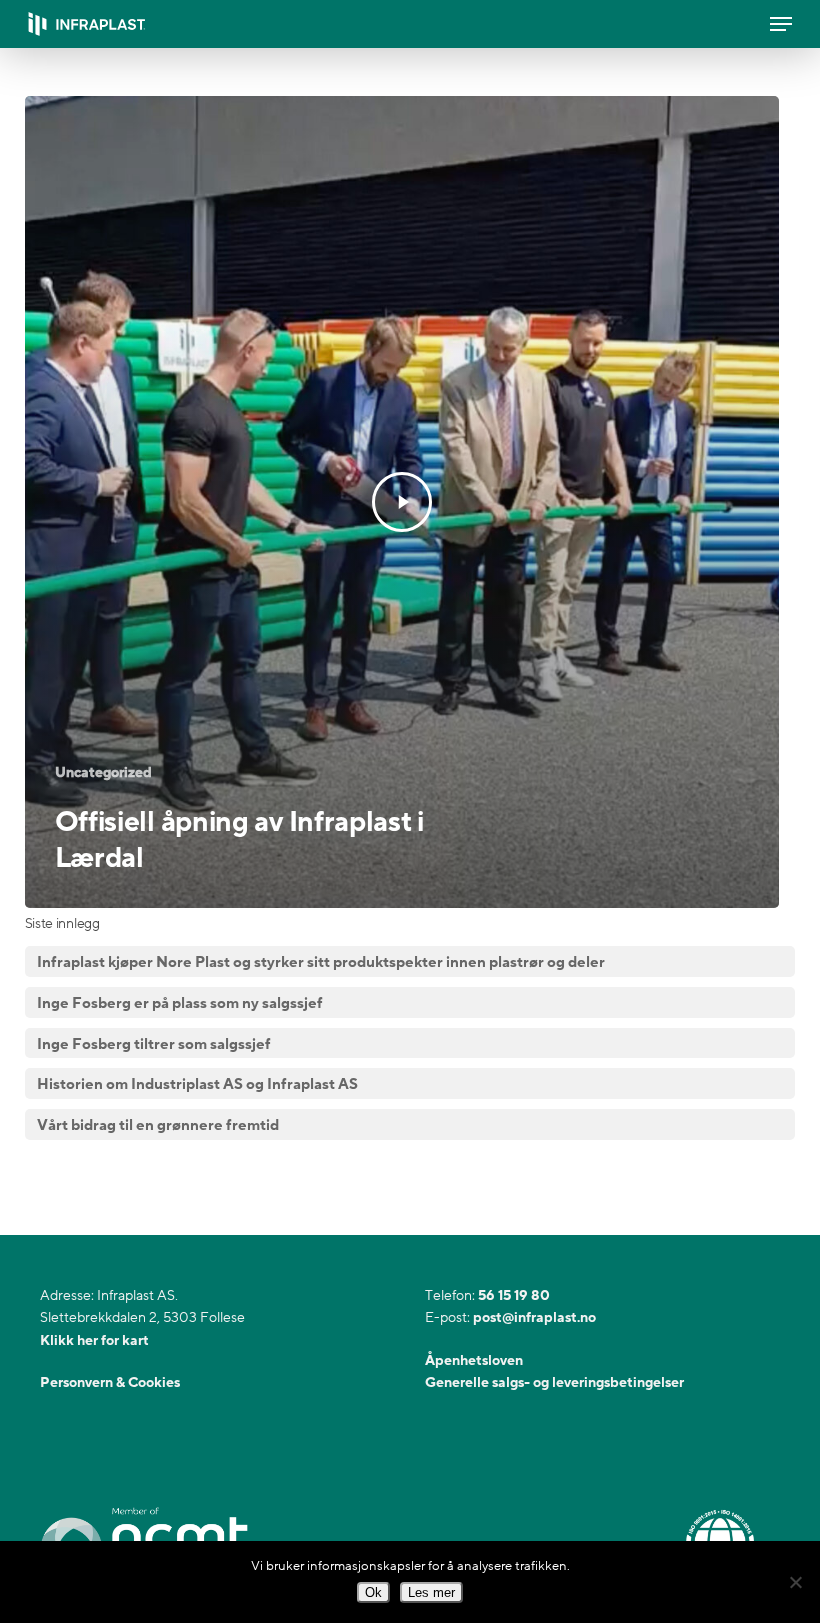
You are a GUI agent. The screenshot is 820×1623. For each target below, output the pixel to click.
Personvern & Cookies (110, 1382)
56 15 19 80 (514, 1295)
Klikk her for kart (94, 1340)
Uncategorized (103, 772)
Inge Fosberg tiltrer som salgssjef (154, 1044)
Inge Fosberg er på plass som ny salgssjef (180, 1003)
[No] (795, 1582)
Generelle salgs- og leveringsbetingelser (554, 1382)
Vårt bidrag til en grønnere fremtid (158, 1125)
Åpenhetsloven (474, 1360)
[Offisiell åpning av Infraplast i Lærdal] (402, 502)
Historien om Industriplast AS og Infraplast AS (197, 1084)
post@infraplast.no (534, 1317)
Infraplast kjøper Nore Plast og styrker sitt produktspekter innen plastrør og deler (321, 962)
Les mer (431, 1592)
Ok (373, 1592)
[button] (781, 24)
